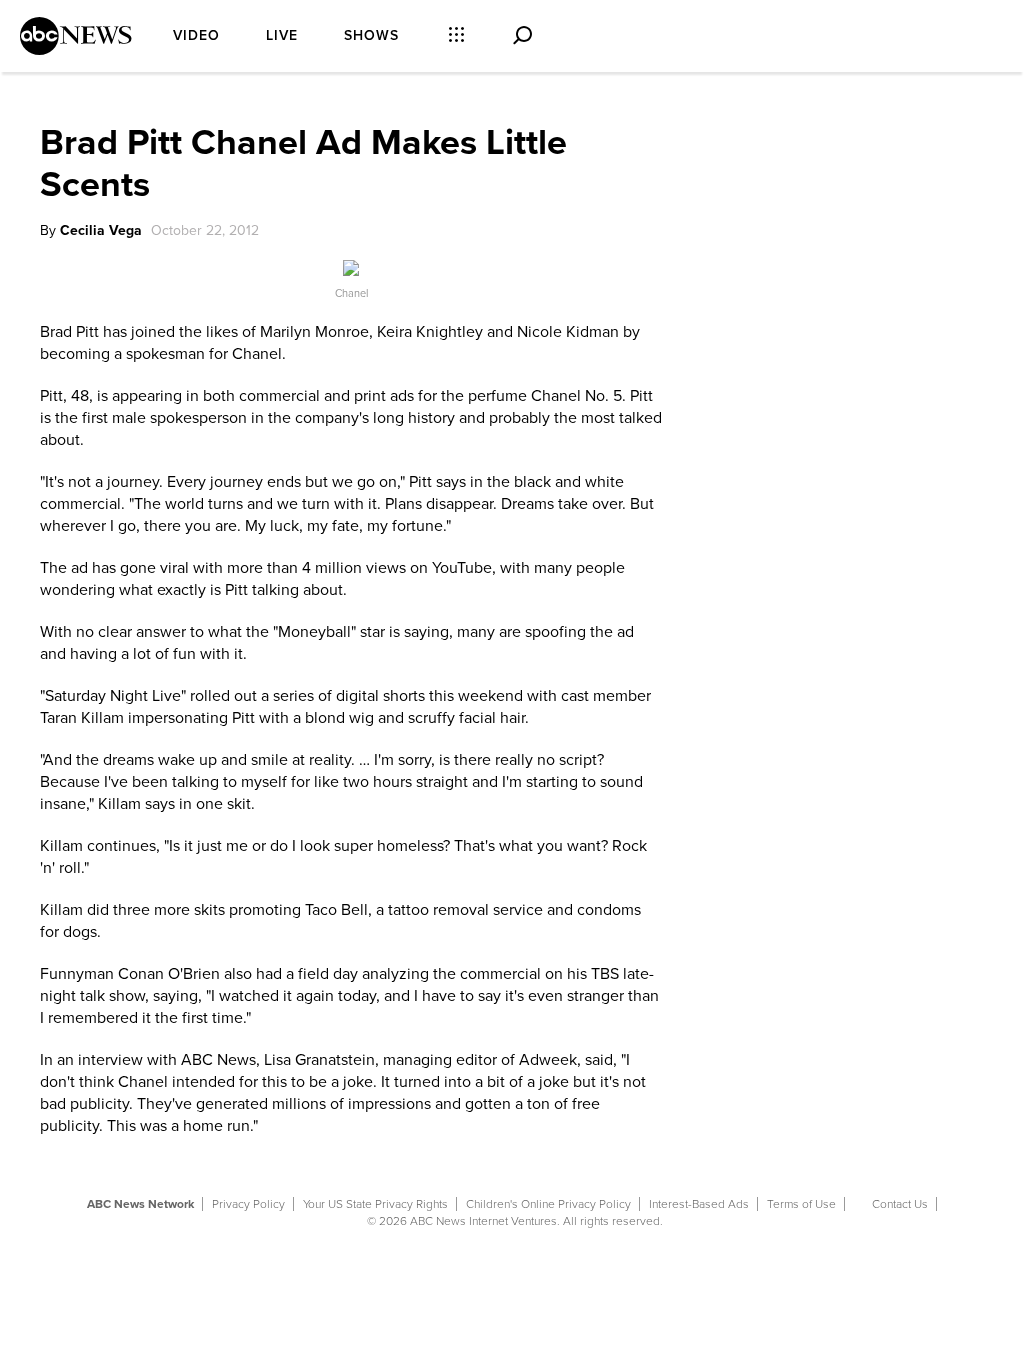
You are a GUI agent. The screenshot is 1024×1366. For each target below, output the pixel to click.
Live (282, 35)
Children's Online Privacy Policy (548, 1204)
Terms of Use (801, 1204)
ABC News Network (140, 1204)
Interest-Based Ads (699, 1204)
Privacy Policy (248, 1204)
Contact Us (900, 1204)
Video (196, 35)
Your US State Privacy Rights (375, 1204)
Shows (371, 35)
